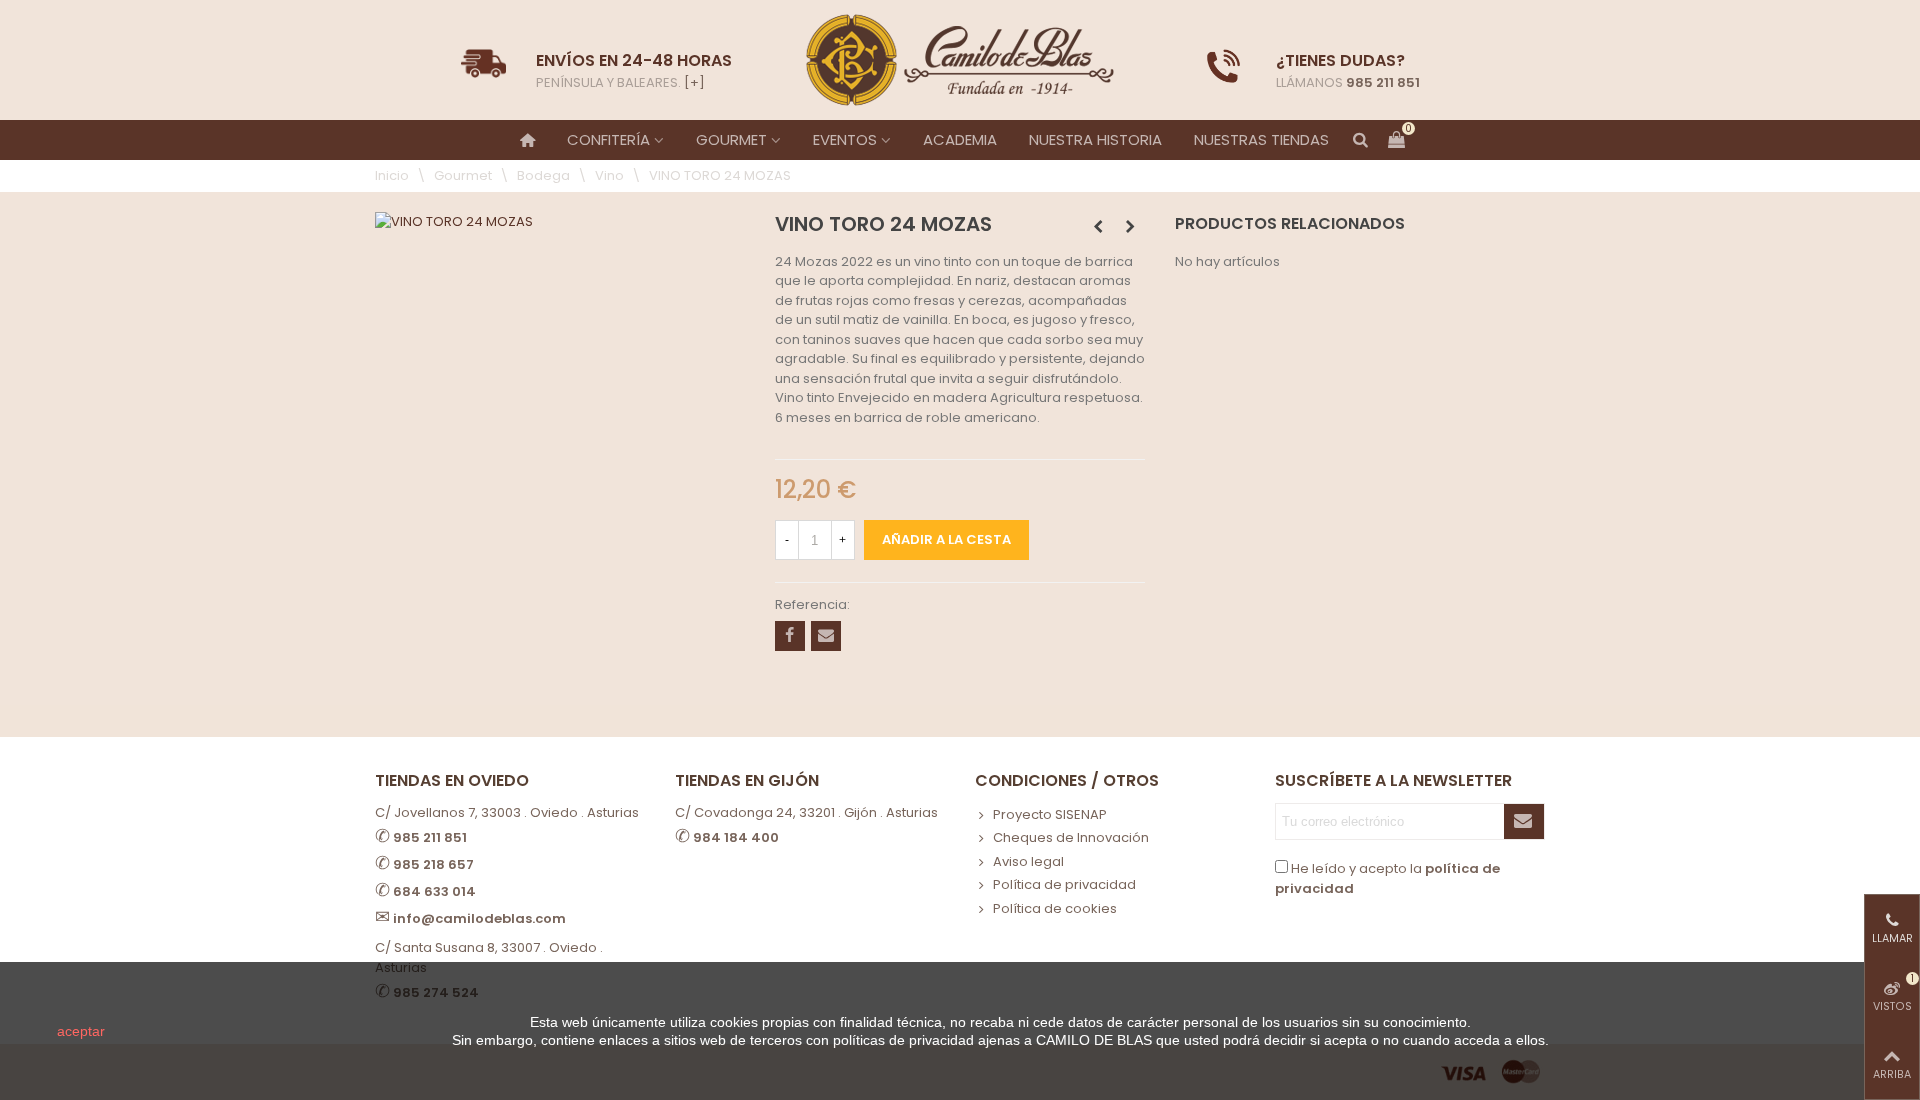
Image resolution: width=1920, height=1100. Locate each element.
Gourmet (731, 139)
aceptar (81, 1031)
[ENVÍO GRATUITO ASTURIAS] (1223, 66)
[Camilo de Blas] (960, 60)
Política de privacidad (1064, 884)
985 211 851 (1383, 82)
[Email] (826, 636)
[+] (694, 82)
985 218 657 (433, 864)
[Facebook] (790, 636)
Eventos (845, 139)
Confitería (608, 139)
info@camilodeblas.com (479, 918)
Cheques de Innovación (1071, 837)
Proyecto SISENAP (1050, 814)
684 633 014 (434, 891)
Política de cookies (1055, 908)
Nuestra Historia (1095, 139)
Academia (960, 139)
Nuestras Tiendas (1261, 139)
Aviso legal (1028, 861)
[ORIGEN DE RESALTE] (1130, 227)
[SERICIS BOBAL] (1098, 227)
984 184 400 (736, 837)
